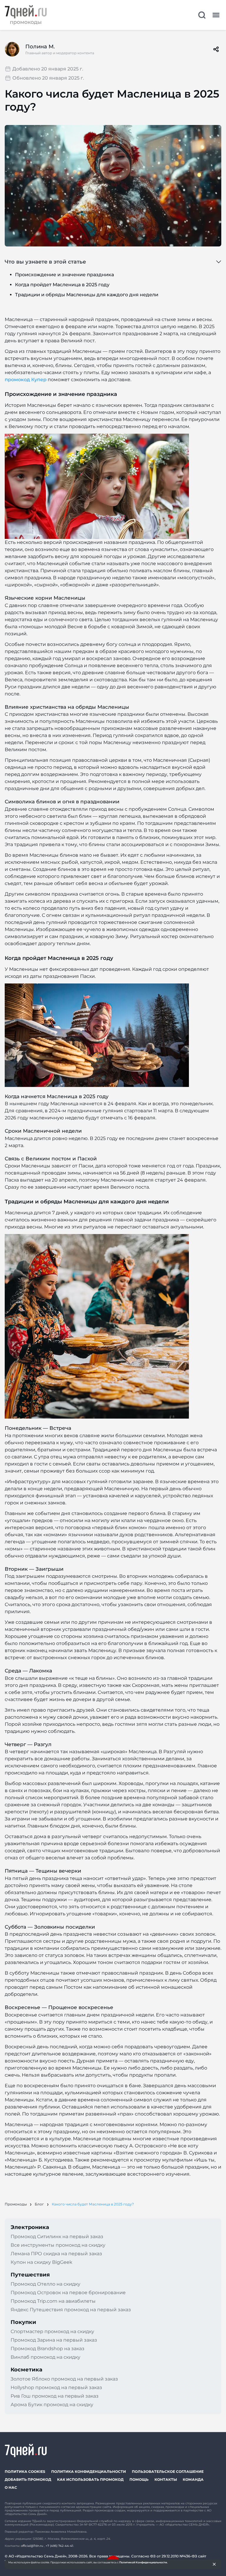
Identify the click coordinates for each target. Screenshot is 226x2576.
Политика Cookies (25, 2471)
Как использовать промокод (90, 2479)
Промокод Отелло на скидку (45, 2284)
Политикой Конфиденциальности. (143, 2562)
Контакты (166, 2479)
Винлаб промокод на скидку (45, 2357)
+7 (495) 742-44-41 (59, 2546)
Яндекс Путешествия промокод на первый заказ (71, 2310)
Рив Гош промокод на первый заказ (55, 2396)
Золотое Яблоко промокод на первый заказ (64, 2379)
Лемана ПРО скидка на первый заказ (56, 2254)
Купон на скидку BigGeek (41, 2262)
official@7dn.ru (32, 2546)
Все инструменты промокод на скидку (58, 2245)
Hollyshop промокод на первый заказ (56, 2387)
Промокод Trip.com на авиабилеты (53, 2301)
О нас (11, 2487)
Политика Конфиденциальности (89, 2471)
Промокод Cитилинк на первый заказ (57, 2237)
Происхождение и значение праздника (64, 275)
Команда (193, 2479)
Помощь (139, 2479)
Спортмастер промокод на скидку (52, 2331)
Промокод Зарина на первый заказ (54, 2340)
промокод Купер (26, 380)
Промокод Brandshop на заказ (48, 2349)
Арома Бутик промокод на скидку (52, 2405)
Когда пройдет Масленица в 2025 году (62, 285)
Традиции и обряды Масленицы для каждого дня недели (87, 295)
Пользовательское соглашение (168, 2471)
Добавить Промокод (28, 2479)
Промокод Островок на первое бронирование (68, 2293)
